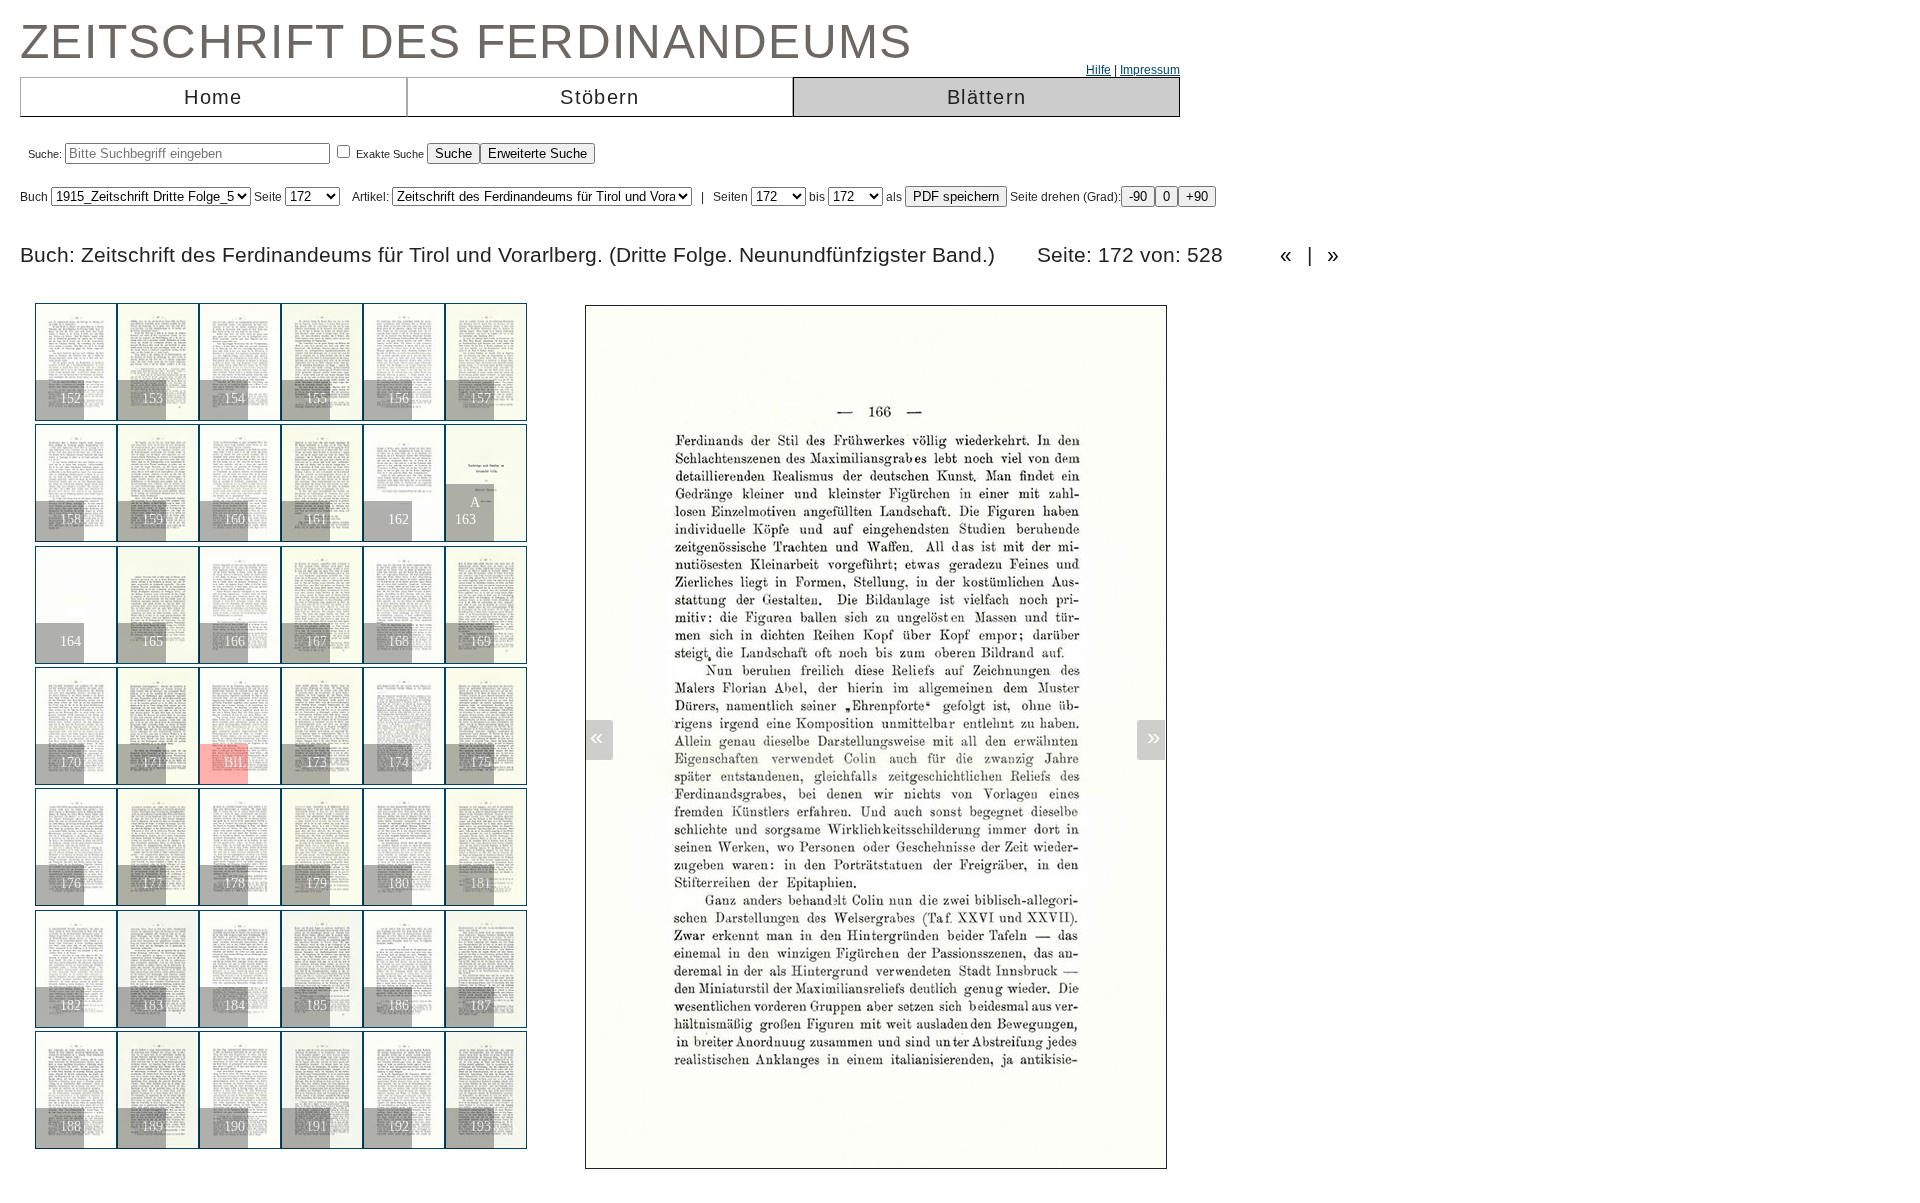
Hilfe (1098, 70)
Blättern (986, 97)
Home (213, 97)
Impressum (1150, 70)
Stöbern (599, 97)
